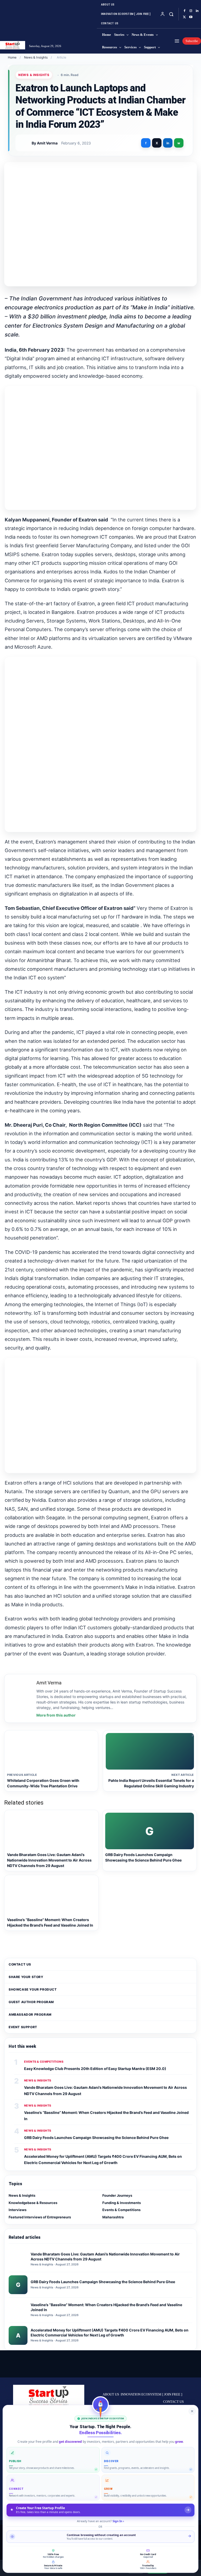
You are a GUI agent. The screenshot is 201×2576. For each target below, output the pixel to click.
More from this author (56, 1715)
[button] (171, 14)
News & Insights (36, 57)
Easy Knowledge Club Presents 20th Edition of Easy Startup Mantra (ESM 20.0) (95, 2069)
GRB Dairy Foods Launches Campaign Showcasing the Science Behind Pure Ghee (96, 2138)
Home (12, 57)
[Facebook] (185, 11)
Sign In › (118, 2521)
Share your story (26, 1977)
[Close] (192, 2411)
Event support (23, 2027)
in (168, 143)
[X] (185, 17)
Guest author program (31, 2002)
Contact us (20, 1964)
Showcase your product (33, 1989)
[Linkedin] (197, 11)
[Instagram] (191, 11)
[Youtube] (191, 17)
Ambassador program (30, 2014)
